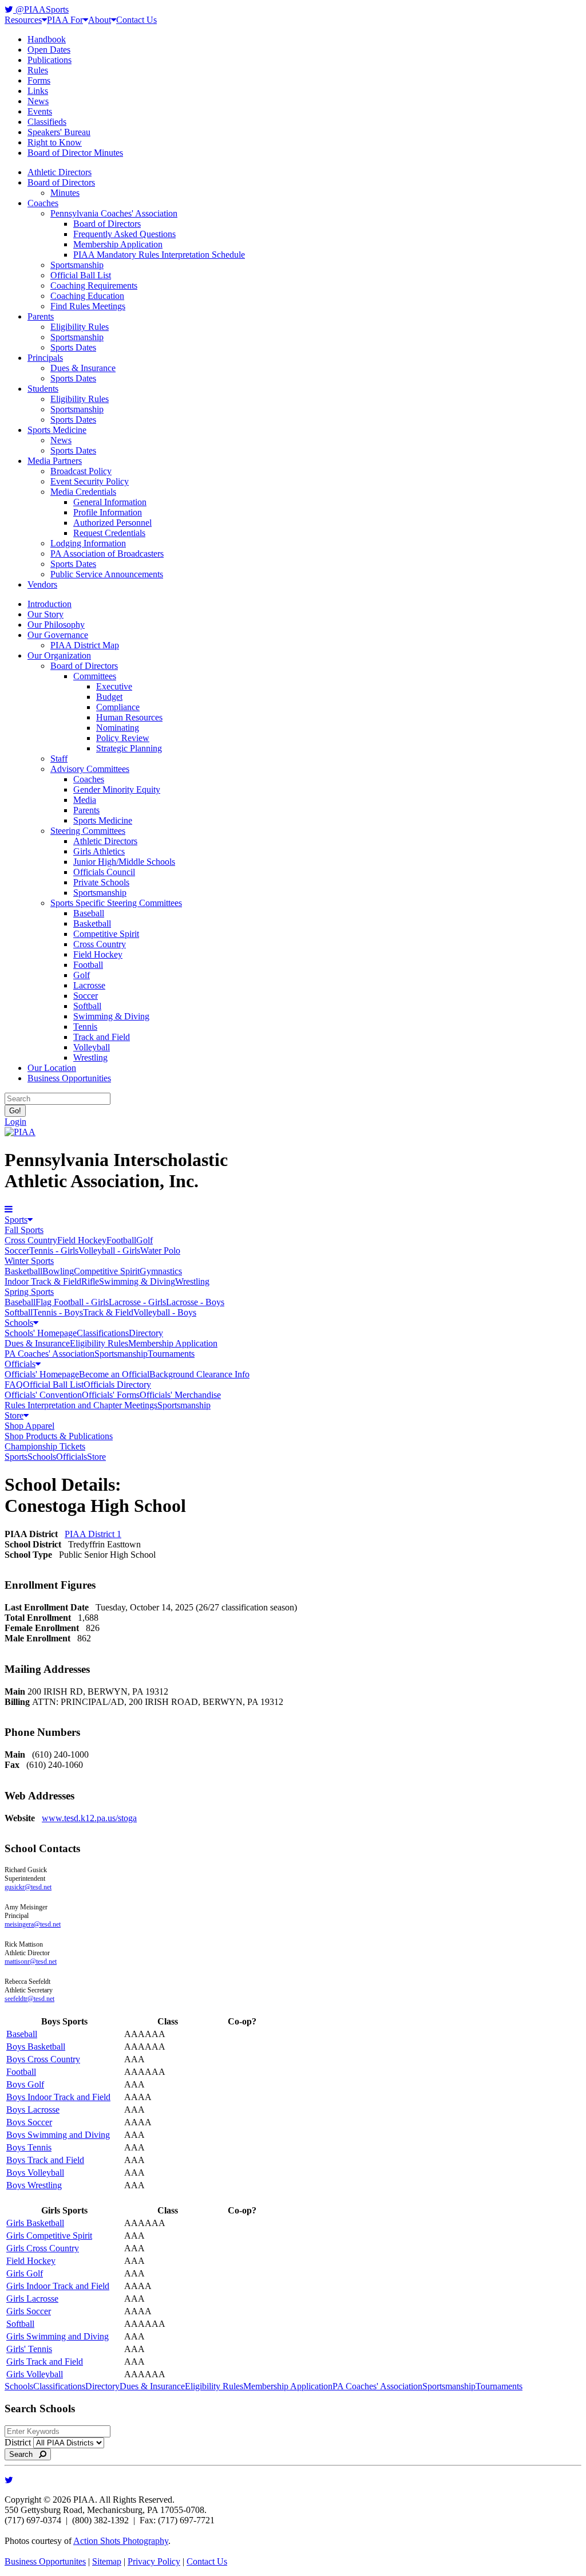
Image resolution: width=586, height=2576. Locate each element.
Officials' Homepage (42, 1374)
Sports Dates (73, 347)
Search (24, 2454)
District (18, 2442)
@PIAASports (41, 9)
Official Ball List (81, 275)
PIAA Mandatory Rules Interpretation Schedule (159, 255)
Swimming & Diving (111, 1016)
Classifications (103, 1333)
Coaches (43, 203)
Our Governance (58, 635)
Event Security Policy (90, 481)
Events (40, 111)
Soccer (86, 996)
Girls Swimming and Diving (58, 2336)
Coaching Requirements (94, 285)
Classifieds (47, 122)
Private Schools (101, 882)
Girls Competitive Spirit (49, 2236)
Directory (146, 1333)
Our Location (52, 1068)
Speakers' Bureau (59, 132)
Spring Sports (29, 1292)
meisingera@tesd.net (33, 1924)
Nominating (118, 728)
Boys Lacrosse (33, 2110)
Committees (95, 676)
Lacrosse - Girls (137, 1302)
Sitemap (107, 2561)
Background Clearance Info (199, 1374)
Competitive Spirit (106, 934)
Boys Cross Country (43, 2059)
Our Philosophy (56, 625)
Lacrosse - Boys (195, 1302)
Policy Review (123, 738)
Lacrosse (89, 985)
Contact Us (136, 20)
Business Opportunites (45, 2561)
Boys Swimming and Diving (58, 2135)
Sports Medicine (57, 430)
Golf (82, 975)
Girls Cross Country (43, 2248)
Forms (39, 80)
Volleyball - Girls (109, 1250)
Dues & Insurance (83, 368)
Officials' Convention (43, 1395)
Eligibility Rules (80, 327)
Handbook (47, 39)
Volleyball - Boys (165, 1312)
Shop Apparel (29, 1426)
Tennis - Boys (58, 1312)
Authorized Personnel (112, 523)
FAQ (14, 1384)
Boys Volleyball (35, 2173)
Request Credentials (109, 533)
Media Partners (55, 461)
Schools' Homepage (41, 1333)
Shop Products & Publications (59, 1436)
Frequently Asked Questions (124, 234)
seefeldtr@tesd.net (29, 1999)
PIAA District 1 (93, 1534)
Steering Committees (88, 831)
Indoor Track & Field (43, 1281)
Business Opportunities (69, 1078)
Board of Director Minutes (75, 153)
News (38, 101)
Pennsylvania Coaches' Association (114, 213)
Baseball (89, 913)
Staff (59, 759)
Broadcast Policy (81, 471)
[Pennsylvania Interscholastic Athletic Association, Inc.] (20, 1132)
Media (85, 800)
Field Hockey (98, 954)
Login (15, 1122)
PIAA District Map (85, 645)
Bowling (58, 1271)
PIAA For (65, 20)
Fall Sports (24, 1230)
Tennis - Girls (54, 1250)
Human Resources (129, 717)
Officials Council (104, 872)
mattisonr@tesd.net (31, 1961)
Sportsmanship (77, 265)
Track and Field (102, 1037)
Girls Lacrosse (32, 2299)
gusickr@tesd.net (28, 1887)
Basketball (92, 923)
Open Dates (49, 50)
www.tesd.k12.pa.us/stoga (89, 1818)
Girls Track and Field (45, 2362)
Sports (16, 1220)
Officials (20, 1364)
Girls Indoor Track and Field (58, 2286)
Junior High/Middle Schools (124, 862)
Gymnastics (161, 1271)
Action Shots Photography (121, 2541)
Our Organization (59, 655)
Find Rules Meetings (88, 306)
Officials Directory (117, 1384)
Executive (114, 686)
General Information (110, 502)
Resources (23, 20)
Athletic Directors (60, 172)
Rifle (90, 1281)
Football (88, 965)
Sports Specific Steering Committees (116, 903)
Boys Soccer (29, 2122)
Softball (87, 1006)
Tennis (85, 1027)
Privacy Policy (154, 2561)
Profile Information (108, 512)
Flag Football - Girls (72, 1302)
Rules (38, 70)
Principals (45, 358)
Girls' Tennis (29, 2349)
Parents (41, 316)
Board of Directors (61, 182)
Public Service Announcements (107, 574)
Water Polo (160, 1250)
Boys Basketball (36, 2047)
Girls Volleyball (35, 2374)
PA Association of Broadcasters (107, 554)
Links (38, 91)
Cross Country (100, 944)
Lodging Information (88, 543)
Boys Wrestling (34, 2185)
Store (14, 1415)
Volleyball (92, 1047)
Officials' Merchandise (180, 1395)
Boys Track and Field (45, 2160)
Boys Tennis (29, 2147)
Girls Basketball (35, 2223)
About (100, 20)
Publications (50, 60)
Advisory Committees (90, 769)
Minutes (65, 193)
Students (43, 389)
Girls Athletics (99, 851)
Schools (19, 1323)
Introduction (50, 604)
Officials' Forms (111, 1395)
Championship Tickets (45, 1446)
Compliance (118, 707)
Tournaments (171, 1354)
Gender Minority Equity (117, 789)
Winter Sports (29, 1261)
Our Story (45, 614)
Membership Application (118, 244)
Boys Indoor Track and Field (58, 2097)
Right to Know (55, 142)
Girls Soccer (29, 2311)
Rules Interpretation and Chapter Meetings (81, 1405)
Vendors (42, 584)
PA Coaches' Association (50, 1354)
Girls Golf (25, 2273)
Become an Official (114, 1374)
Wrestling (90, 1057)
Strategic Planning (129, 748)
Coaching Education (87, 296)
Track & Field (108, 1312)
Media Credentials (83, 492)
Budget (109, 697)
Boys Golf (25, 2084)
